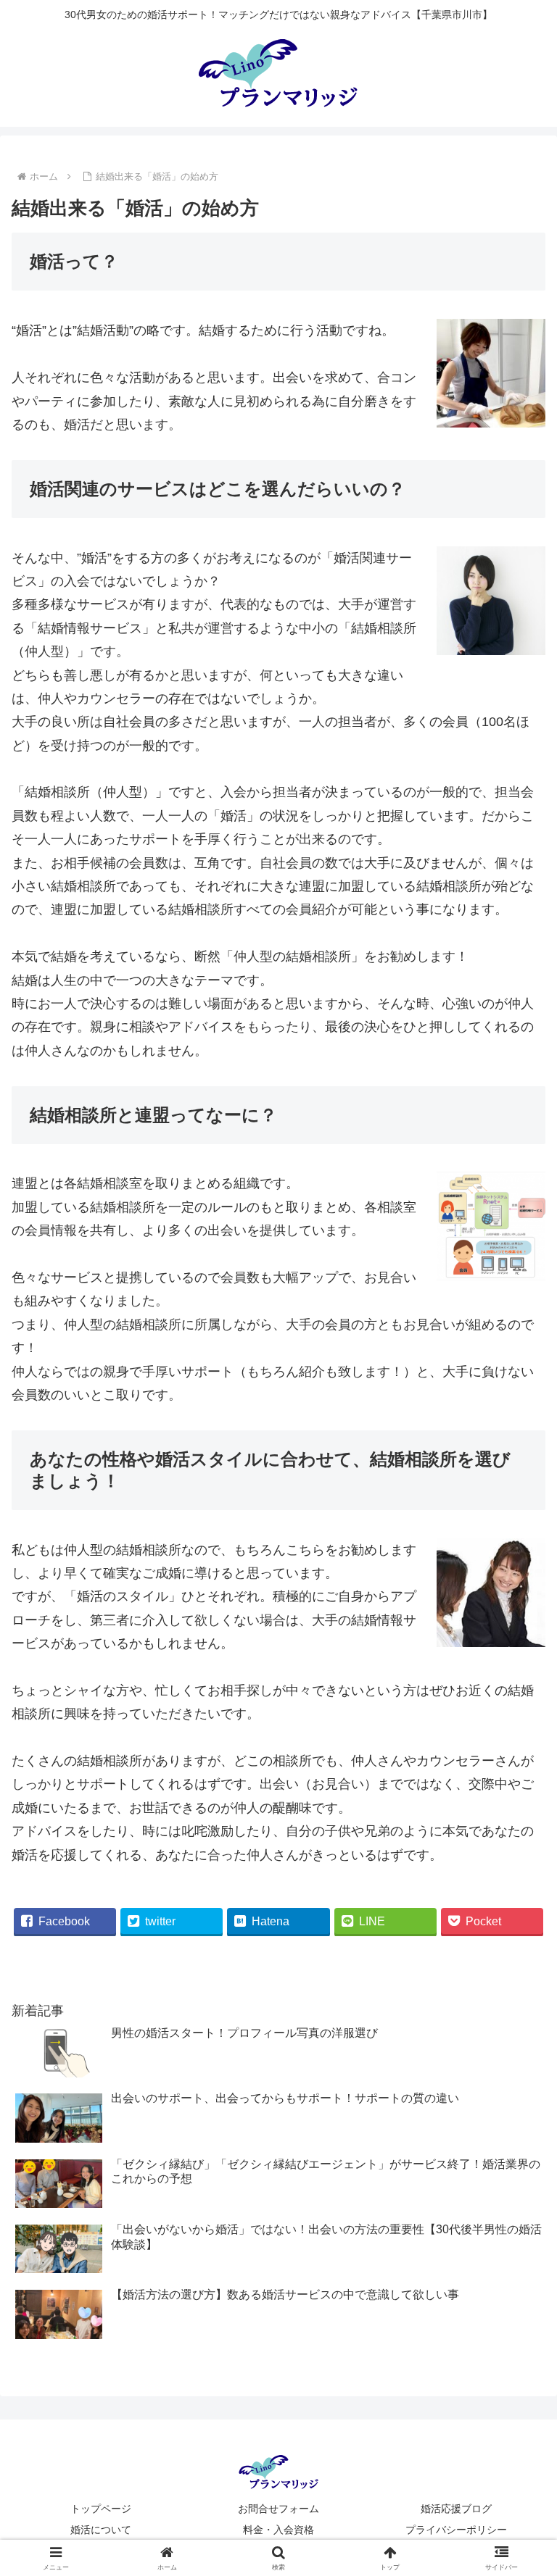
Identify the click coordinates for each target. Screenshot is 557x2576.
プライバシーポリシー (456, 2530)
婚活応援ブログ (456, 2509)
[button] (515, 2102)
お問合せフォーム (278, 2509)
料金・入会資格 (278, 2530)
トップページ (101, 2509)
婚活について (101, 2530)
